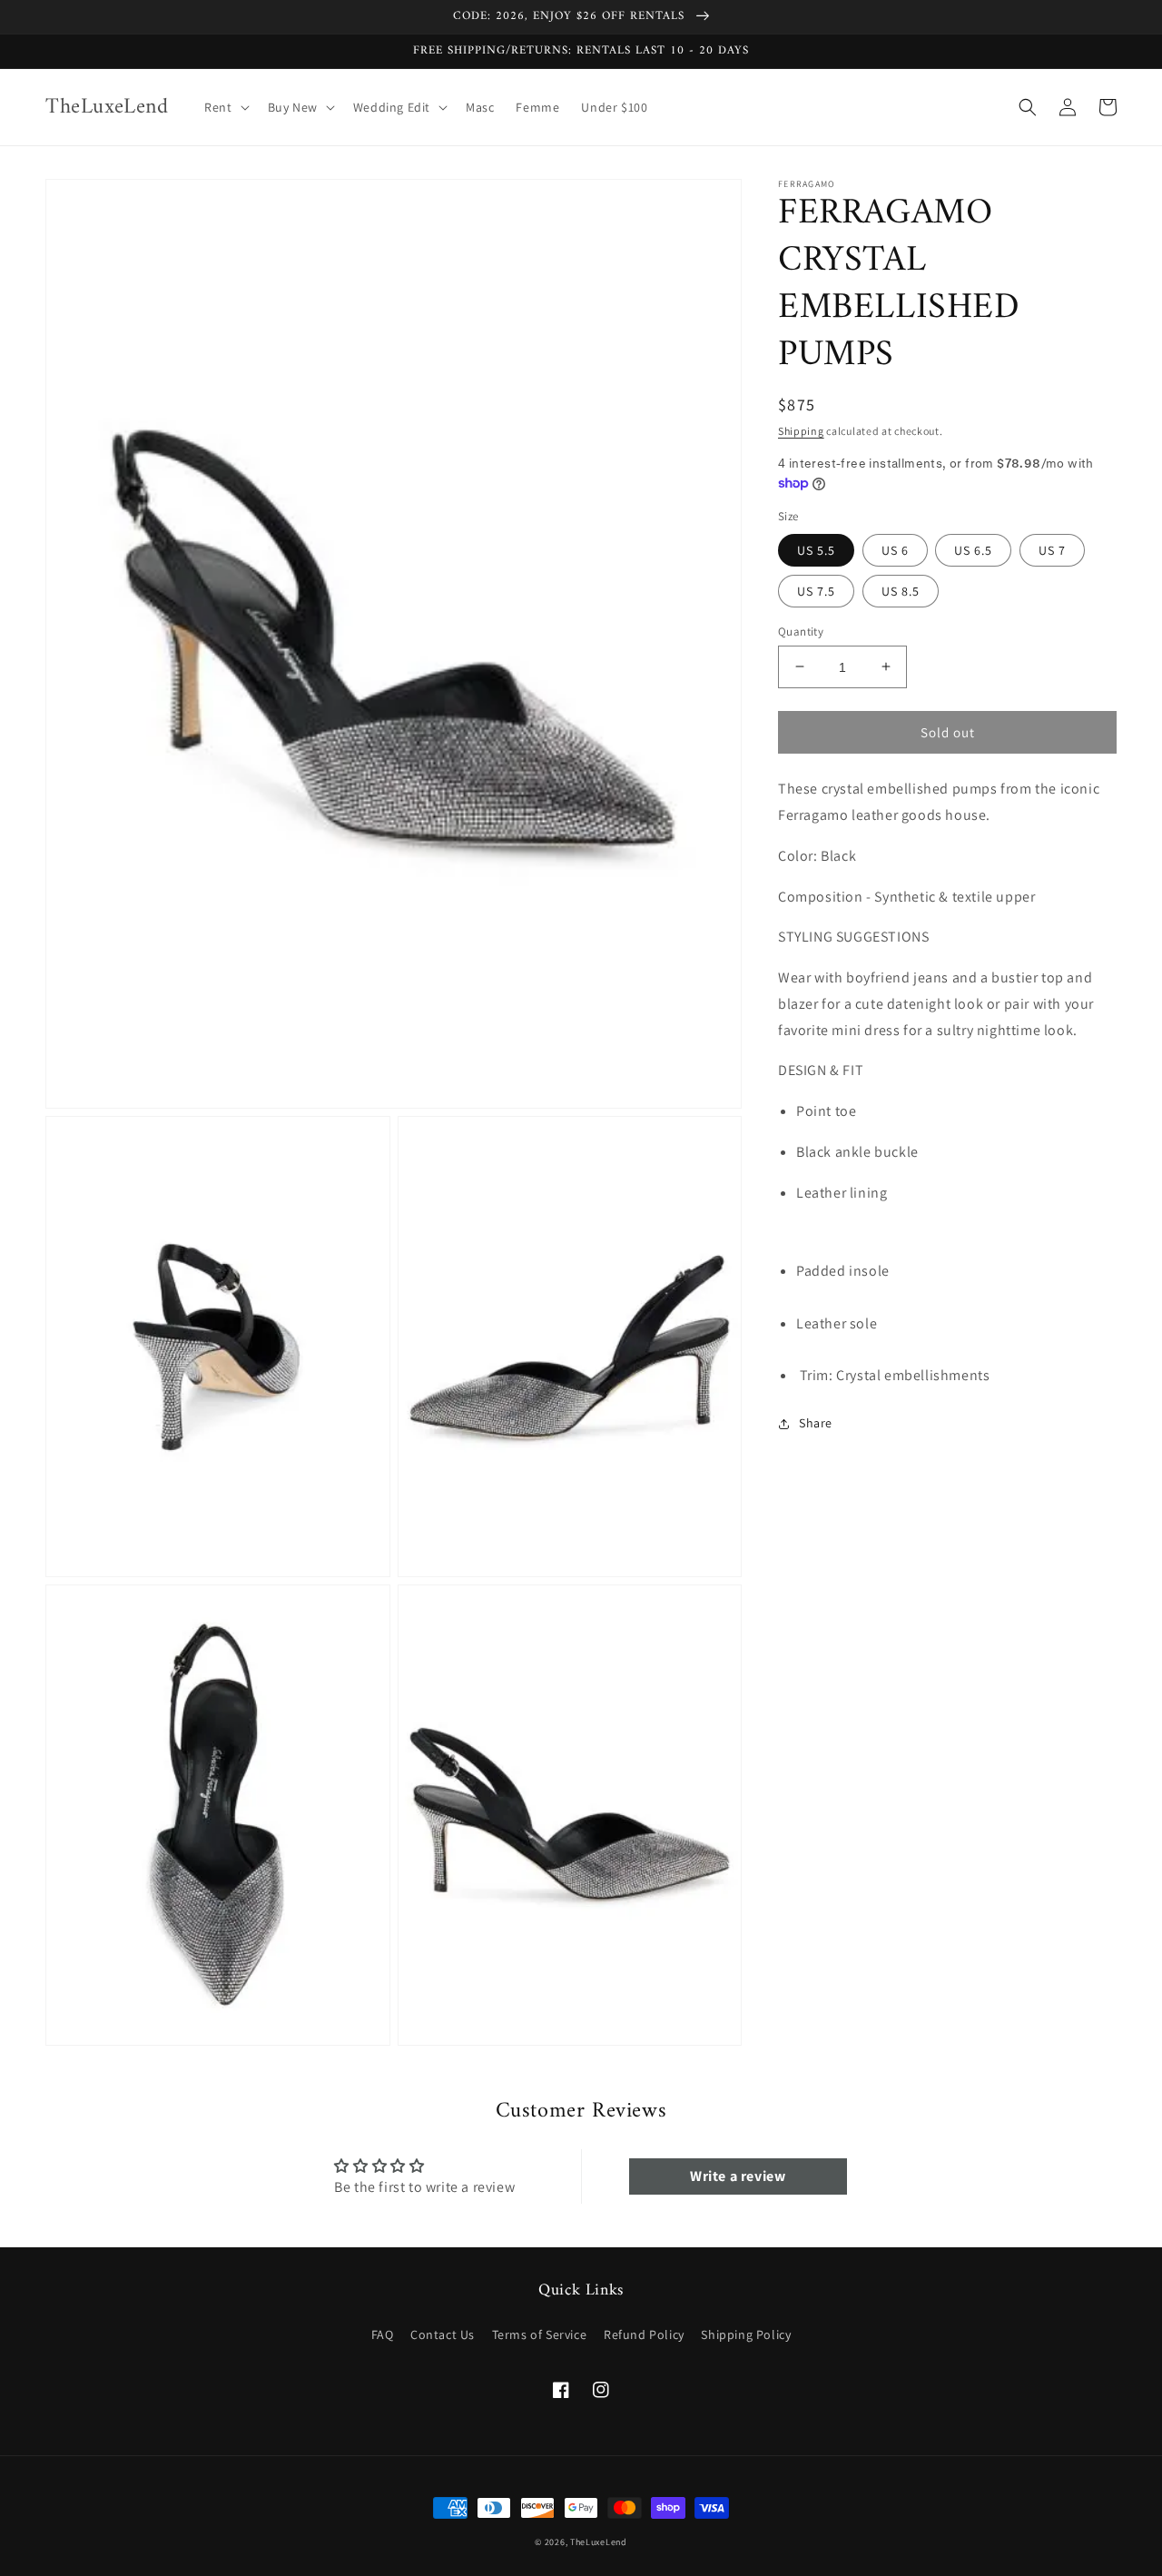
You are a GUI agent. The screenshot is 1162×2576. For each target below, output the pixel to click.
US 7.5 (816, 590)
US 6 (895, 549)
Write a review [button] (738, 2176)
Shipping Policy (746, 2334)
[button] (225, 107)
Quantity (801, 631)
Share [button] (816, 1423)
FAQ (383, 2334)
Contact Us (443, 2334)
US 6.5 (973, 549)
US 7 (1052, 549)
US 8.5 (901, 590)
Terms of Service (540, 2334)
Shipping (801, 431)
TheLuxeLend (599, 2542)
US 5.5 (816, 549)
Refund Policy (644, 2334)
